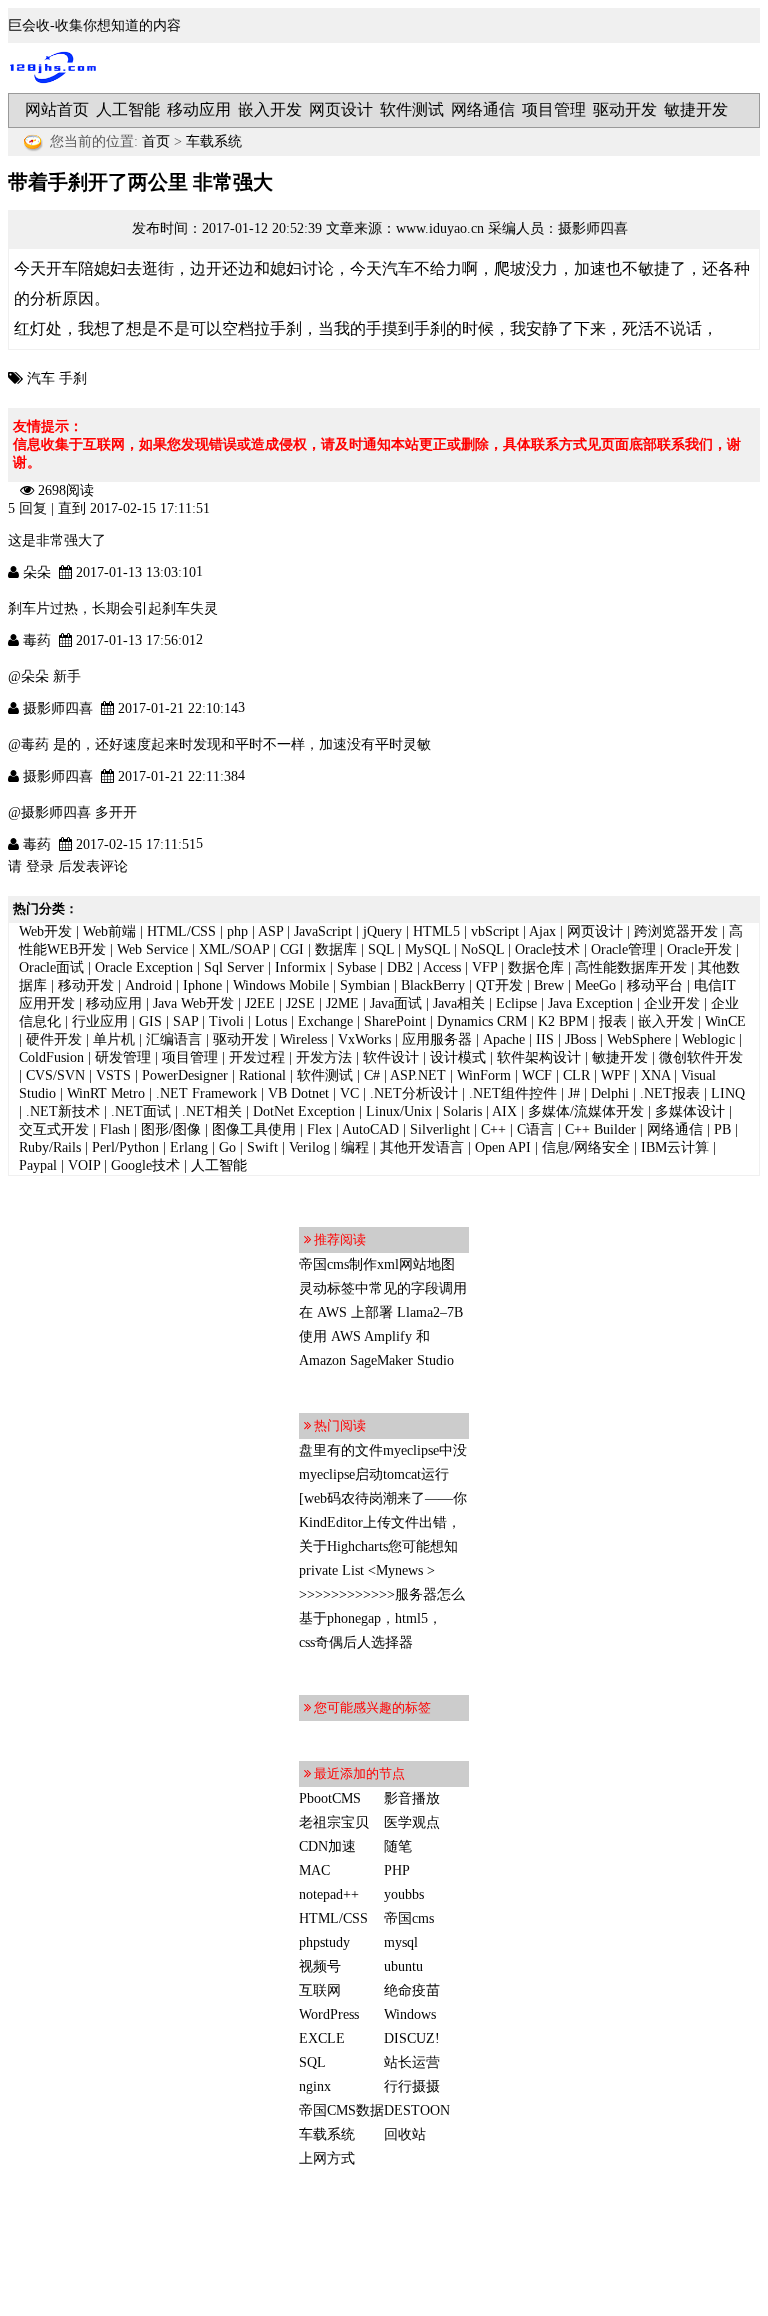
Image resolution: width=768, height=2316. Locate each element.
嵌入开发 (270, 109)
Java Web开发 (193, 1003)
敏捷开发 (696, 109)
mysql (401, 1942)
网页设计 (341, 109)
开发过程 (257, 1057)
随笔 (398, 1846)
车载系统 (214, 141)
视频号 (320, 1966)
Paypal (38, 1165)
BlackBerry (433, 985)
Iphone (202, 985)
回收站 (405, 2134)
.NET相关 (212, 1111)
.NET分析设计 (414, 1093)
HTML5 (436, 931)
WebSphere (639, 1039)
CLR (576, 1075)
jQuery (382, 931)
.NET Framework (206, 1093)
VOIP (84, 1165)
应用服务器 (437, 1039)
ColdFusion (51, 1057)
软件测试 (412, 109)
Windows (410, 2014)
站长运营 (412, 2062)
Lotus (271, 1021)
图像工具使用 (254, 1129)
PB (722, 1129)
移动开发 (86, 985)
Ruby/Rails (50, 1147)
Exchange (325, 1021)
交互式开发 (54, 1129)
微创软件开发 (701, 1057)
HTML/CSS (181, 931)
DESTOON (417, 2110)
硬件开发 (54, 1039)
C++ (493, 1129)
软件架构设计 (539, 1057)
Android (148, 985)
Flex (319, 1129)
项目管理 (554, 109)
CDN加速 (327, 1846)
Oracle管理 (623, 949)
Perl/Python (125, 1147)
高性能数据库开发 (631, 967)
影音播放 (412, 1798)
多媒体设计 (690, 1111)
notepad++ (329, 1894)
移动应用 (199, 109)
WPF (615, 1075)
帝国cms (409, 1918)
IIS (545, 1039)
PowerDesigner (185, 1075)
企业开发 (672, 1003)
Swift (262, 1147)
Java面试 (396, 1003)
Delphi (610, 1093)
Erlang (189, 1147)
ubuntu (403, 1966)
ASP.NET (418, 1075)
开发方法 (324, 1057)
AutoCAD (370, 1129)
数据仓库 (536, 967)
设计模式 (458, 1057)
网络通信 (483, 109)
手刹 (73, 378)
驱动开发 (625, 109)
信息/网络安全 (586, 1147)
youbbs (404, 1894)
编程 (355, 1147)
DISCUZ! (412, 2038)
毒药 (37, 640)
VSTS (113, 1075)
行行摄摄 (412, 2086)
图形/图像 (171, 1129)
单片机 (114, 1039)
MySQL (427, 949)
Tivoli (226, 1021)
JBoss (580, 1039)
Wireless (303, 1039)
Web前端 (109, 931)
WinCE (725, 1021)
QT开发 (499, 985)
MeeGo (595, 985)
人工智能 (128, 109)
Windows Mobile (281, 985)
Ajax (542, 931)
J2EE (260, 1003)
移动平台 (655, 985)
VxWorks (364, 1039)
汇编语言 (174, 1039)
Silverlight (440, 1129)
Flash (115, 1129)
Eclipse (516, 1003)
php (237, 931)
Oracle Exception (144, 967)
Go (227, 1147)
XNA (655, 1075)
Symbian (365, 985)
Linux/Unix (399, 1111)
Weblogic (708, 1039)
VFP (484, 967)
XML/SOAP (234, 949)
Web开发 (45, 931)
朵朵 (37, 572)
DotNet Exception (304, 1111)
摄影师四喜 (593, 228)
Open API (503, 1147)
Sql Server (234, 967)
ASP (270, 931)
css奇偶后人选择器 (356, 1642)
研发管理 (123, 1057)
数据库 (336, 949)
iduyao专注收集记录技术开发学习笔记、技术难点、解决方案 (58, 68)
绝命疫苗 (412, 1990)
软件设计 (391, 1057)
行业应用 (100, 1021)
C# (372, 1075)
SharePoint (395, 1021)
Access (442, 967)
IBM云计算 (675, 1147)
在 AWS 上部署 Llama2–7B (381, 1312)
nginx (315, 2086)
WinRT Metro (106, 1093)
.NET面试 (141, 1111)
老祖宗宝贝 (334, 1822)
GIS (150, 1021)
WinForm (484, 1075)
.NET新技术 (63, 1111)
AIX (504, 1111)
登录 (40, 866)
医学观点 (412, 1822)
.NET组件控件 (513, 1093)
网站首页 (57, 109)
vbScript (495, 931)
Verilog (309, 1147)
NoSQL (482, 949)
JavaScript (323, 931)
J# (574, 1093)
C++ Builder (600, 1129)
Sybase (356, 967)
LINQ (728, 1093)
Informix (300, 967)
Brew (549, 985)
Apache (504, 1039)
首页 (156, 141)
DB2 (400, 967)
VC (349, 1093)
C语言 (535, 1129)
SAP (185, 1021)
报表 (613, 1021)
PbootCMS (330, 1798)
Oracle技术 (547, 949)
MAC (314, 1870)
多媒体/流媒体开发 (586, 1111)
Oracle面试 (51, 967)
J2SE (300, 1003)
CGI (292, 949)
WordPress (329, 2014)
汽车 (41, 378)
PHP (397, 1870)
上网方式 (327, 2158)
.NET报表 (670, 1093)
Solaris (462, 1111)
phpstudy (324, 1942)
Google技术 (145, 1165)
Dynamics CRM (482, 1021)
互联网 (320, 1990)
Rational (262, 1075)
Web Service (152, 949)
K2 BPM (563, 1021)
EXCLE (322, 2038)
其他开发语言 (422, 1147)
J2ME (342, 1003)
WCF (537, 1075)
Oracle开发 (699, 949)
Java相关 (459, 1003)
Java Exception (590, 1003)
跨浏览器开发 (676, 931)
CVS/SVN (55, 1075)
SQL (381, 949)
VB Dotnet (298, 1093)
